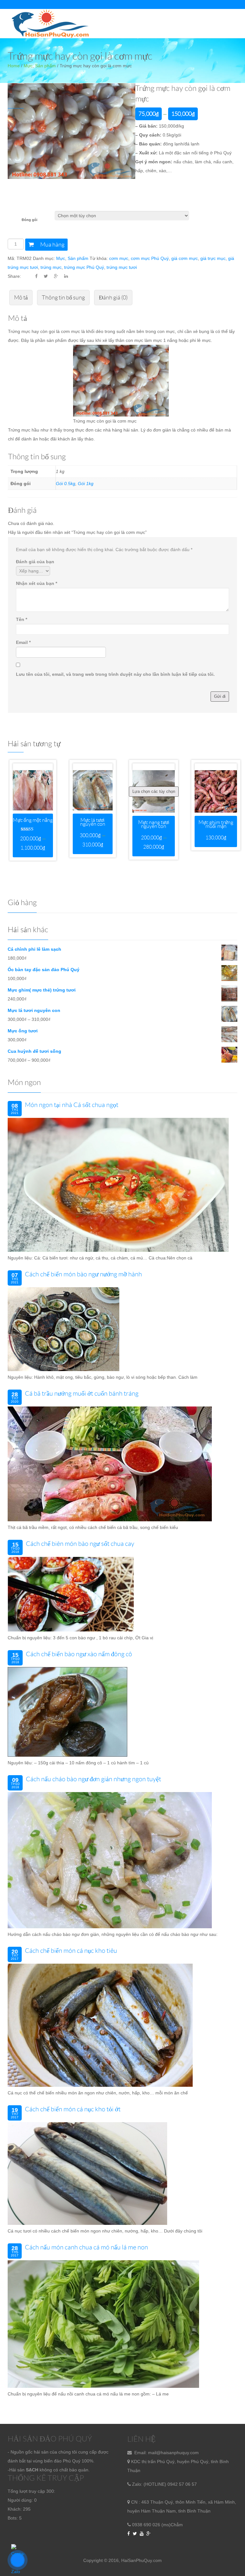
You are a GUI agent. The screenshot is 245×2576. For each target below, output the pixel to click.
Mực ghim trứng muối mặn (216, 824)
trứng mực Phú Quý (84, 267)
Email (23, 642)
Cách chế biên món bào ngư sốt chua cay (80, 1544)
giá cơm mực (185, 258)
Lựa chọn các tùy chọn (154, 791)
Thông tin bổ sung (63, 298)
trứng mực (51, 267)
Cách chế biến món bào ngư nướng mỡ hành (83, 1274)
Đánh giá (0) (113, 298)
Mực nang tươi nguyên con (154, 824)
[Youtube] (142, 2534)
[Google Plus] (148, 2534)
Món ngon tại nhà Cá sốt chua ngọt (72, 1105)
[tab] (21, 298)
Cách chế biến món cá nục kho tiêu (71, 1951)
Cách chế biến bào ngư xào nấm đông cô (79, 1654)
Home (14, 66)
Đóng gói (30, 220)
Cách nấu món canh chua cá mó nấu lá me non (86, 2247)
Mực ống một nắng (33, 820)
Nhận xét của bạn (37, 583)
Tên (22, 619)
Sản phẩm (45, 66)
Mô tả (21, 298)
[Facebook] (129, 2534)
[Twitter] (135, 2534)
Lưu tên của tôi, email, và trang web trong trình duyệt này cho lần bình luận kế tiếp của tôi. (115, 674)
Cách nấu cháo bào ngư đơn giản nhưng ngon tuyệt (93, 1779)
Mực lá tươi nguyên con (93, 822)
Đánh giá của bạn (35, 562)
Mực (28, 66)
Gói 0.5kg (66, 483)
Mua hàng (52, 245)
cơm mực (119, 258)
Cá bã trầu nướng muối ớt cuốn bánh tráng (82, 1393)
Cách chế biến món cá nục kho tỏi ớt (73, 2109)
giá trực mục (213, 258)
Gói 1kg (86, 483)
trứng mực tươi (122, 267)
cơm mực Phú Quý (150, 258)
